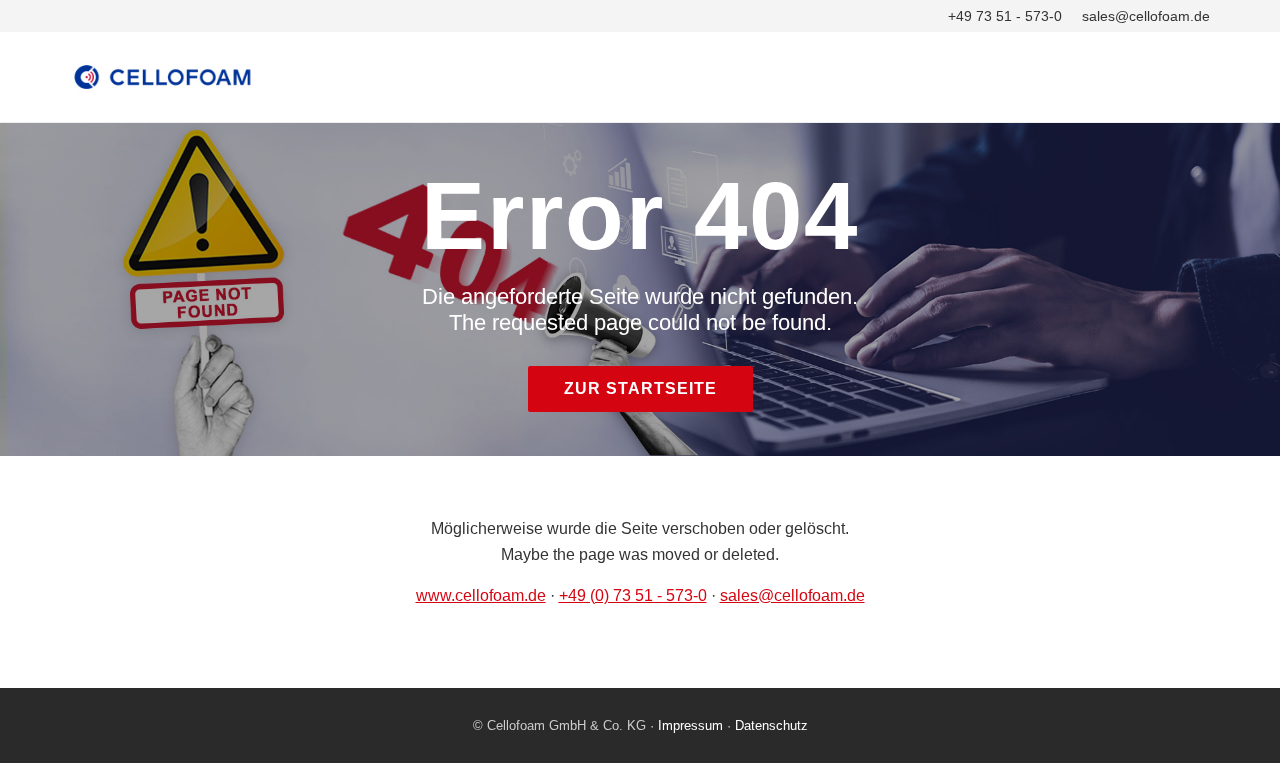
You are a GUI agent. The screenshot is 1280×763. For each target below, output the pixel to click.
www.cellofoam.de (481, 595)
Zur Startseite (640, 388)
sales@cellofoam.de (1146, 16)
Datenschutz (771, 725)
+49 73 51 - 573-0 (1005, 16)
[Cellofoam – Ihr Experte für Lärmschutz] (640, 77)
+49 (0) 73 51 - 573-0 (633, 595)
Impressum (690, 725)
